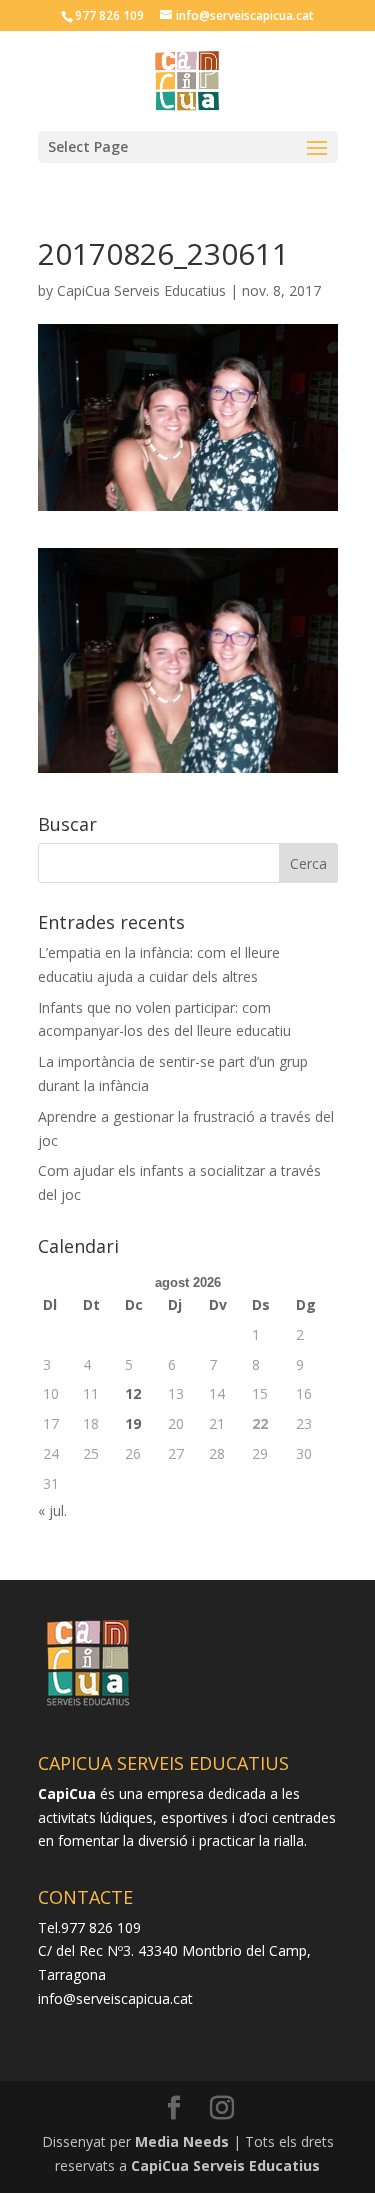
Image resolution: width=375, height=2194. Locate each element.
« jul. (52, 1510)
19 (133, 1423)
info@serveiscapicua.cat (115, 1998)
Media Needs (182, 2141)
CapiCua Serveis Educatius (141, 290)
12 (133, 1393)
